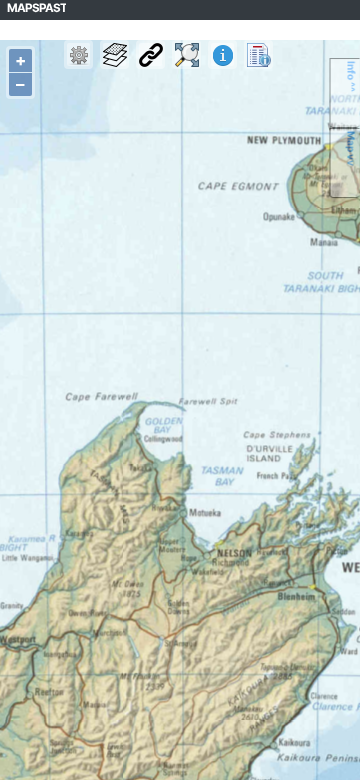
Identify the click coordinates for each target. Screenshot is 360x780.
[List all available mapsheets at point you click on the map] (258, 54)
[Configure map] (78, 54)
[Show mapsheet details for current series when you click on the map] (222, 54)
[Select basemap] (114, 54)
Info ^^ (352, 76)
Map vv (352, 148)
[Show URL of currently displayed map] (150, 54)
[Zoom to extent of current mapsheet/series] (186, 54)
